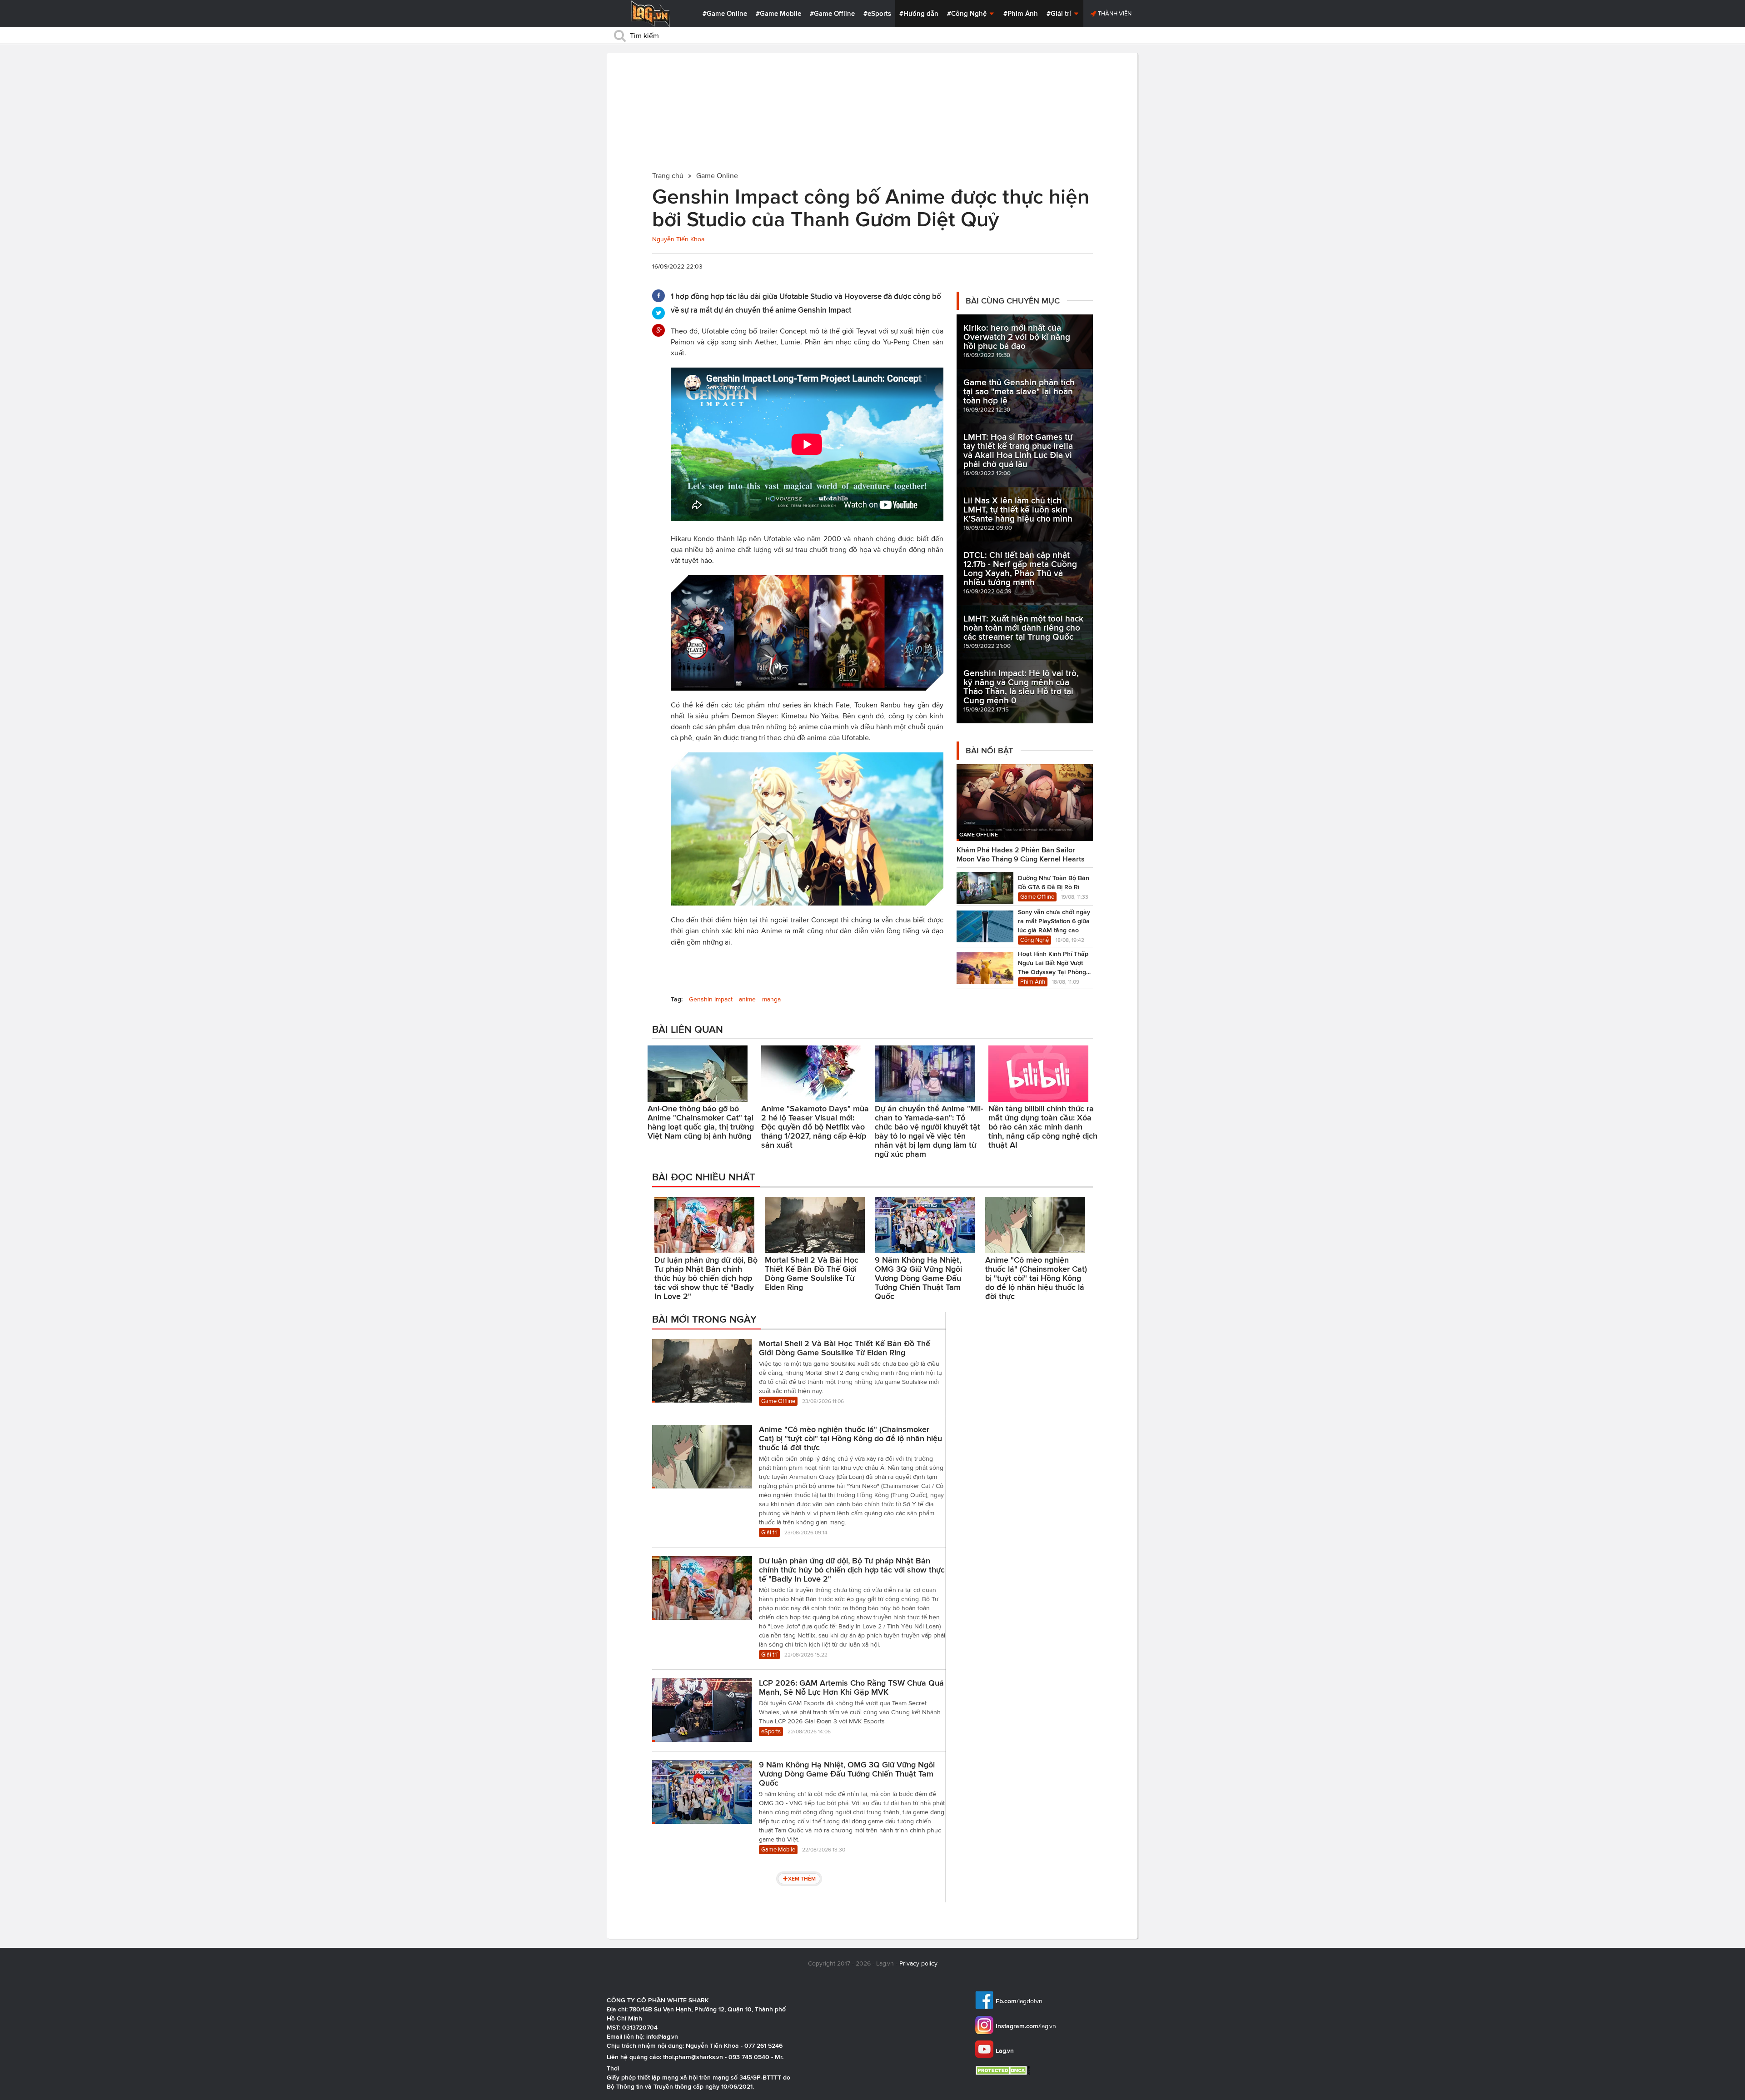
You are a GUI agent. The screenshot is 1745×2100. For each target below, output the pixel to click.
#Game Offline (832, 14)
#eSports (877, 14)
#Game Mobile (778, 14)
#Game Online (725, 14)
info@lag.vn (662, 2036)
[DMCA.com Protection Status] (1004, 2070)
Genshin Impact (711, 999)
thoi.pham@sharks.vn (693, 2057)
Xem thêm (802, 1879)
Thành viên (1114, 13)
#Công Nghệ (968, 14)
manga (771, 999)
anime (747, 999)
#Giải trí (1060, 14)
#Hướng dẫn (919, 14)
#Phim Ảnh (1021, 14)
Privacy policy (918, 1963)
